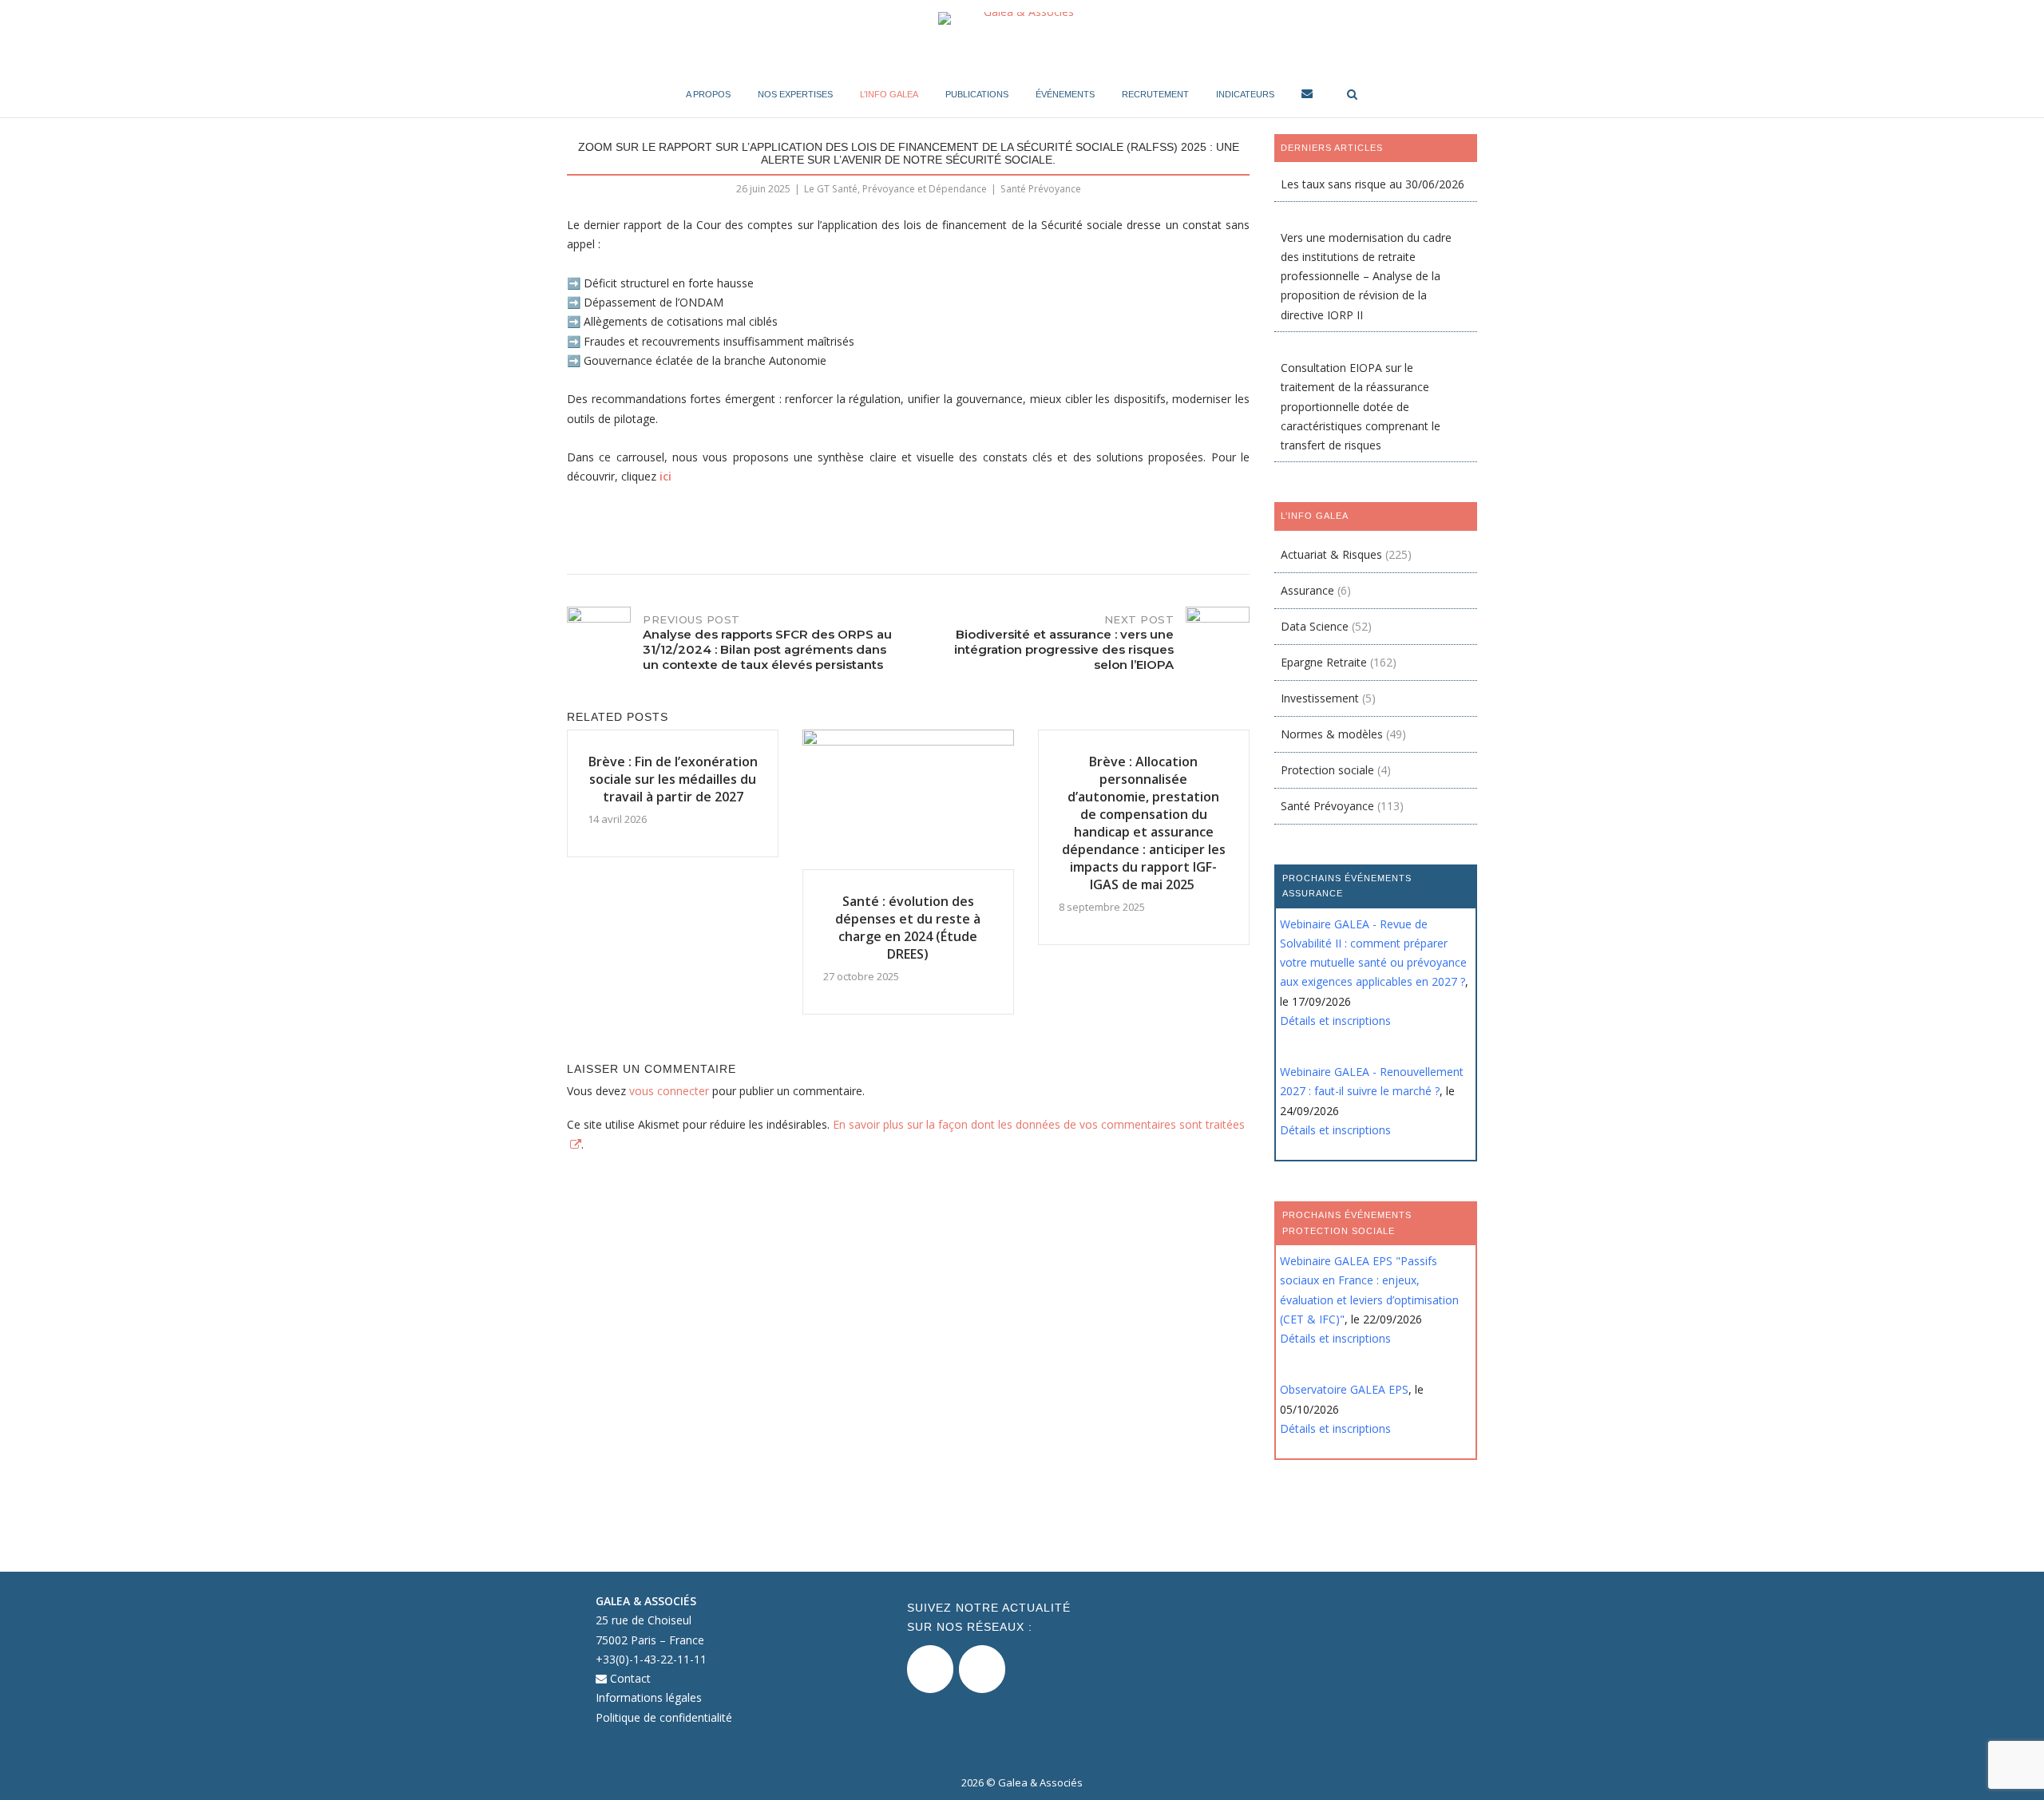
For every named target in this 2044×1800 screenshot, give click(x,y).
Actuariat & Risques (1331, 554)
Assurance (1307, 590)
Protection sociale (1327, 770)
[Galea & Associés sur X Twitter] (930, 1669)
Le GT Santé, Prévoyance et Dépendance (895, 189)
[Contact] (1307, 96)
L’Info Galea (889, 94)
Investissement (1320, 698)
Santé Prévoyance (1041, 189)
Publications (977, 94)
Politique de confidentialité (664, 1717)
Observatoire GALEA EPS (1344, 1389)
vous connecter (669, 1091)
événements (1065, 94)
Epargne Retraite (1324, 662)
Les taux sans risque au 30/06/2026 (1373, 184)
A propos (708, 94)
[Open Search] (1352, 95)
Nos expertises (795, 94)
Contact (629, 1678)
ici (665, 476)
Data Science (1315, 626)
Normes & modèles (1332, 734)
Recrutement (1155, 94)
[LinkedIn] (982, 1669)
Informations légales (649, 1697)
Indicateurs (1245, 94)
